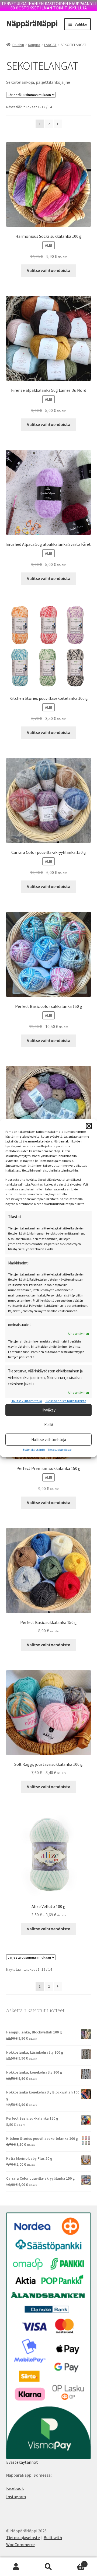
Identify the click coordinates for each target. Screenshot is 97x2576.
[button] (89, 1126)
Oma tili (16, 2567)
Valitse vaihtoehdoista (49, 270)
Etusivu (18, 45)
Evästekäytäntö (34, 1450)
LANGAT (50, 45)
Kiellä (49, 1425)
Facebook (15, 2488)
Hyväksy (48, 1410)
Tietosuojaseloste (59, 1450)
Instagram (16, 2497)
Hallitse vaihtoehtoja (49, 1439)
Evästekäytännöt (22, 2462)
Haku (48, 2567)
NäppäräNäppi (32, 23)
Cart (75, 2562)
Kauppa (34, 45)
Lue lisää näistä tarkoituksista (65, 1401)
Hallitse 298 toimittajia (26, 1401)
